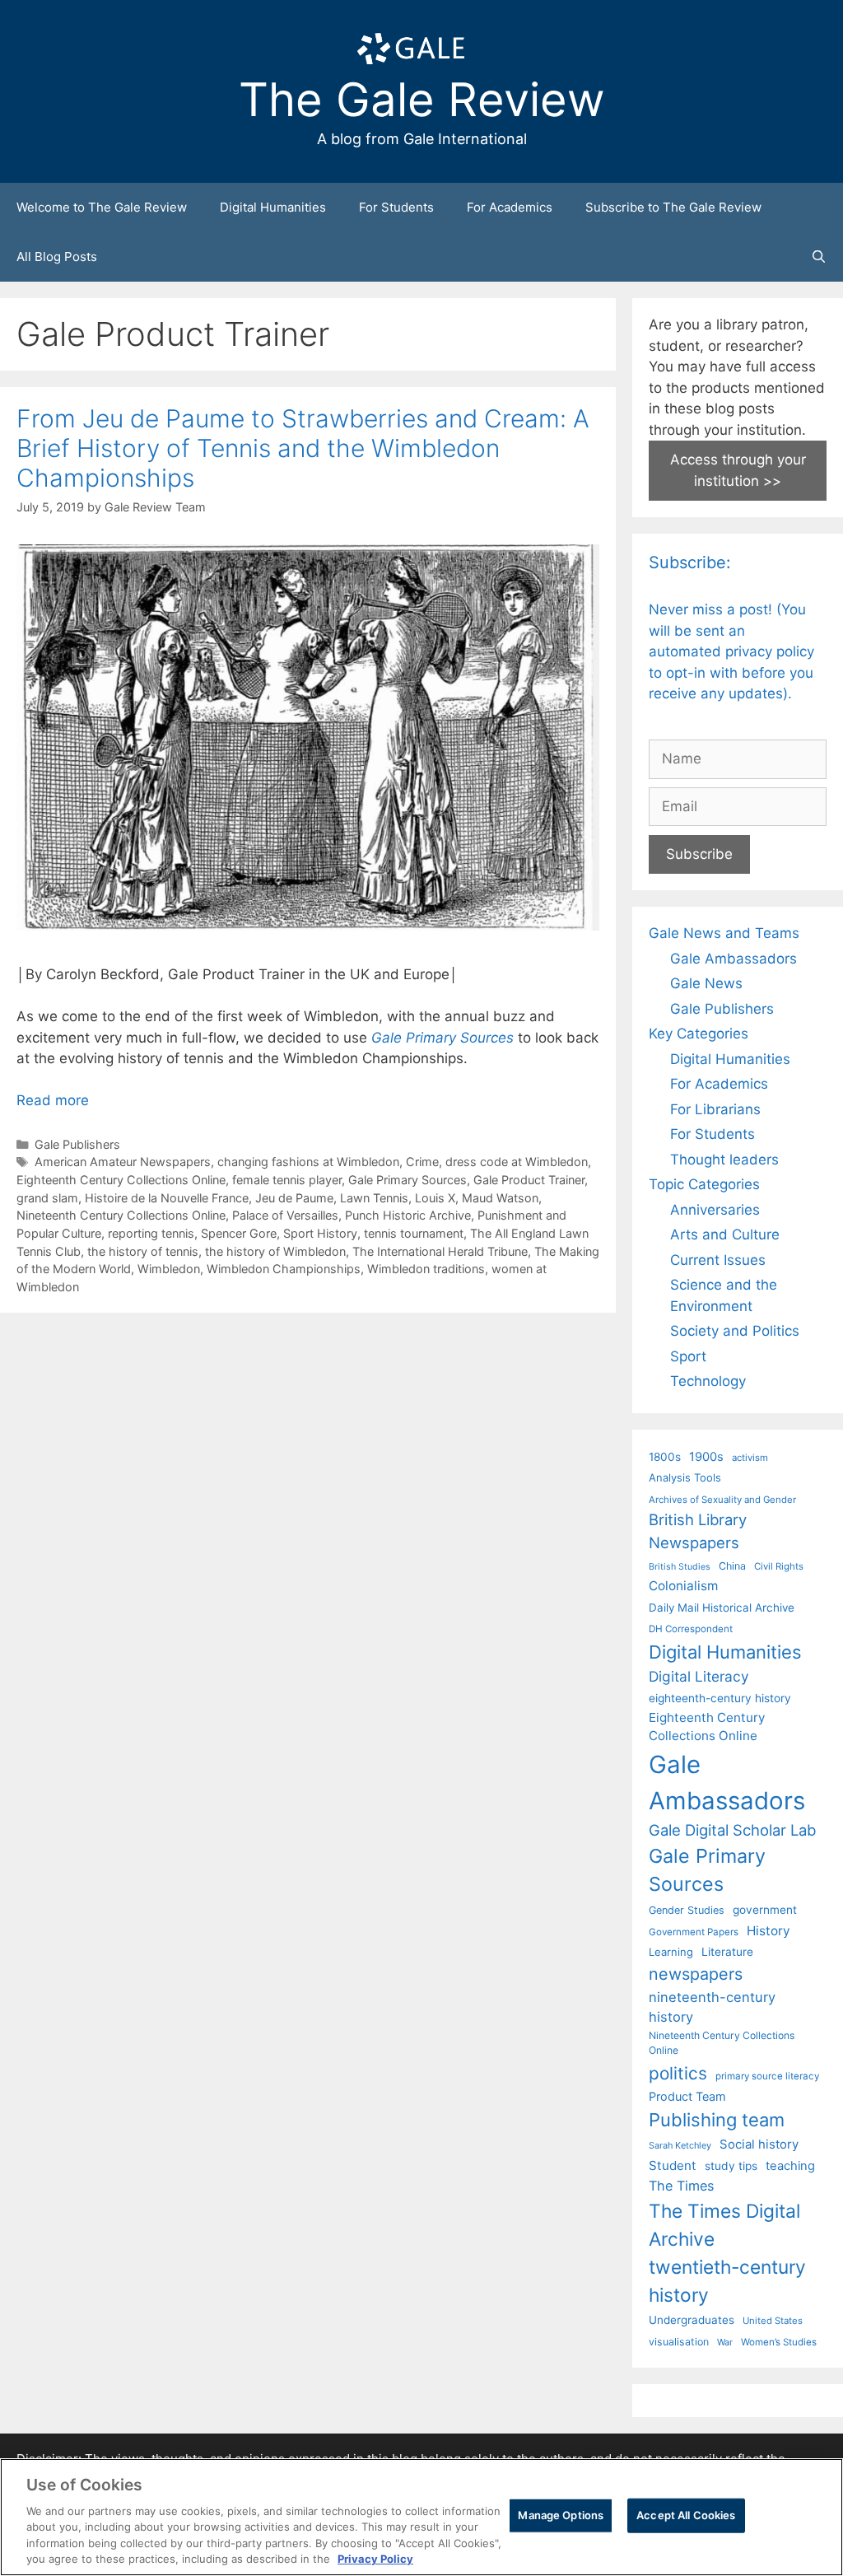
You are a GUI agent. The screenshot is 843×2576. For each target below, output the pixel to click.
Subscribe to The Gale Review (673, 207)
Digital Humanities (273, 207)
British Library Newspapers (698, 1531)
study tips (731, 2166)
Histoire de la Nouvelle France (167, 1198)
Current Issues (718, 1260)
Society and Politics (735, 1331)
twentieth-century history (727, 2281)
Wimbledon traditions (426, 1269)
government (765, 1910)
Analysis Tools (685, 1477)
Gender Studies (687, 1910)
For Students (396, 207)
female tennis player (287, 1180)
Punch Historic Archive (408, 1215)
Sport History (320, 1233)
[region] (421, 2517)
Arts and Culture (725, 1234)
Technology (708, 1381)
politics (678, 2073)
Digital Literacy (699, 1676)
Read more (53, 1100)
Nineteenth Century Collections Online (121, 1215)
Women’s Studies (779, 2342)
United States (773, 2321)
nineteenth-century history (712, 2007)
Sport (688, 1356)
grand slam (47, 1198)
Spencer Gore (239, 1233)
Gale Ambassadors (734, 959)
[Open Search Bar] (819, 257)
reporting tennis (151, 1233)
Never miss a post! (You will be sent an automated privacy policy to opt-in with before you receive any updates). (731, 651)
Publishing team (717, 2120)
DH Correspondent (691, 1629)
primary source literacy (767, 2076)
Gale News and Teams (724, 933)
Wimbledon (169, 1269)
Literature (727, 1952)
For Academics (510, 207)
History (768, 1931)
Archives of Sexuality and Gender (722, 1500)
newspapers (696, 1974)
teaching (790, 2166)
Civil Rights (779, 1566)
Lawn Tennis (374, 1198)
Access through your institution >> (738, 470)
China (732, 1566)
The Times (681, 2186)
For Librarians (715, 1109)
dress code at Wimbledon (517, 1162)
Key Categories (699, 1034)
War (725, 2342)
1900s (706, 1457)
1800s (665, 1457)
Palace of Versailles (285, 1215)
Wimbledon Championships (284, 1269)
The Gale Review (422, 100)
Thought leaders (724, 1160)
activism (750, 1458)
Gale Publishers (77, 1144)
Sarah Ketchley (680, 2145)
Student (673, 2165)
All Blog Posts (57, 257)
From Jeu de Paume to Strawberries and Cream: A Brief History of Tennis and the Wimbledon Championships (303, 448)
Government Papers (694, 1932)
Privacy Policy (375, 2559)
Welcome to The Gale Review (102, 207)
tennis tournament (414, 1233)
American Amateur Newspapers (123, 1162)
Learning (671, 1952)
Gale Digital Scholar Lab (732, 1830)
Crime (422, 1162)
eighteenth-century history (720, 1698)
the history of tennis (143, 1251)
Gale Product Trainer (529, 1180)
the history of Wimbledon (275, 1251)
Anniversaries (715, 1210)
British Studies (680, 1567)
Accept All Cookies (686, 2515)
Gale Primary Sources (442, 1038)
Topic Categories (704, 1184)
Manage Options (561, 2515)
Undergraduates (692, 2320)
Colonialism (683, 1586)
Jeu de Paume (294, 1198)
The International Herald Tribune (440, 1251)
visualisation (679, 2342)
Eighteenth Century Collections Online (121, 1180)
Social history (759, 2144)
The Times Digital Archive (724, 2225)
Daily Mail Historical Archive (722, 1608)
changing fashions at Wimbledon (308, 1162)
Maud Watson (500, 1198)
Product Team (687, 2096)
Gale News (706, 983)
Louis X (435, 1198)
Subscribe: (690, 562)
